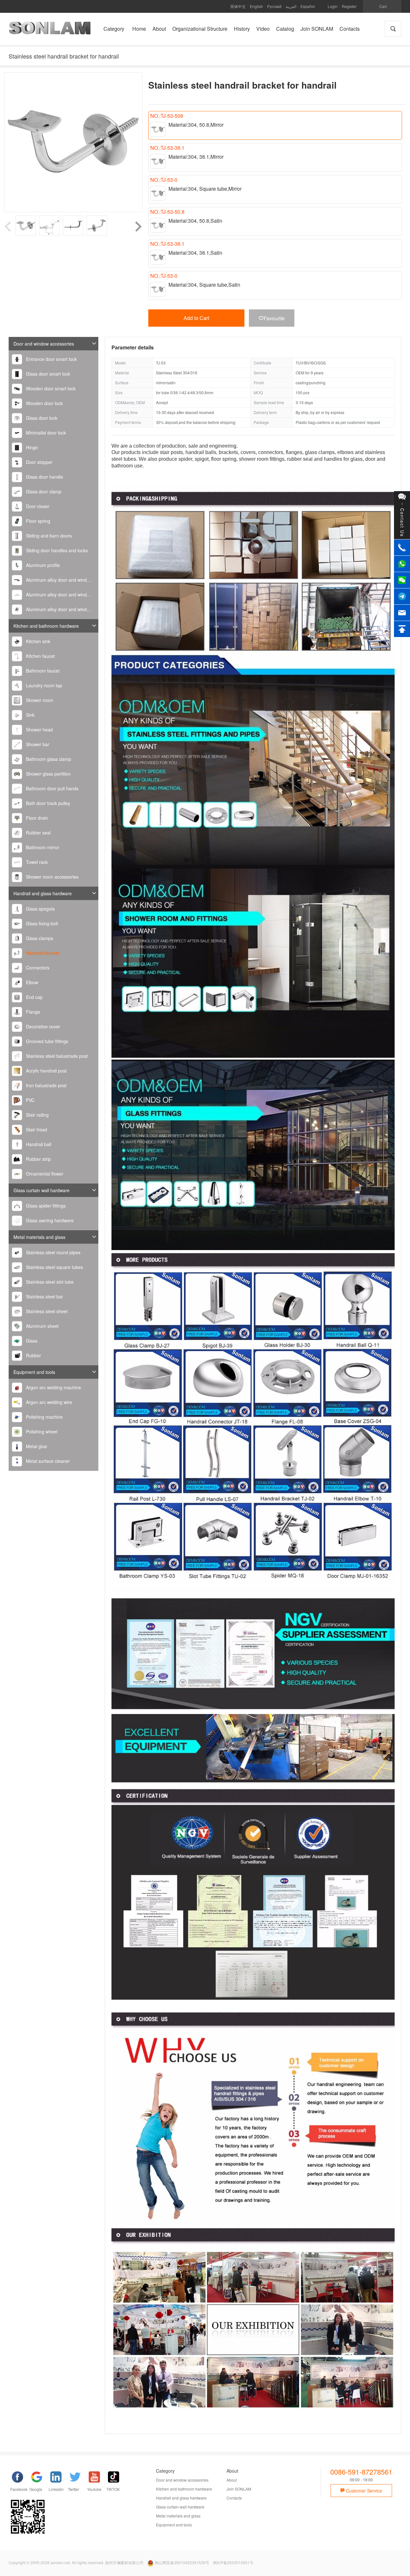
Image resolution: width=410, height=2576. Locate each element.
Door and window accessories (44, 344)
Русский (274, 6)
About (232, 2480)
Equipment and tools (34, 1372)
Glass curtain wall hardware (41, 1190)
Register (349, 6)
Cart (383, 6)
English (256, 6)
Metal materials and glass (39, 1237)
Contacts (234, 2498)
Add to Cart (196, 318)
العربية (291, 6)
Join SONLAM (239, 2489)
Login (333, 6)
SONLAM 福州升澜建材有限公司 (50, 30)
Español (308, 6)
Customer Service (363, 2491)
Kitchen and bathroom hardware (46, 626)
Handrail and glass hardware (43, 893)
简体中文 (238, 6)
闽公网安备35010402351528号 (182, 2562)
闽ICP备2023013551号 (233, 2562)
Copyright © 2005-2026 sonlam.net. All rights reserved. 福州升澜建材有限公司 (76, 2562)
